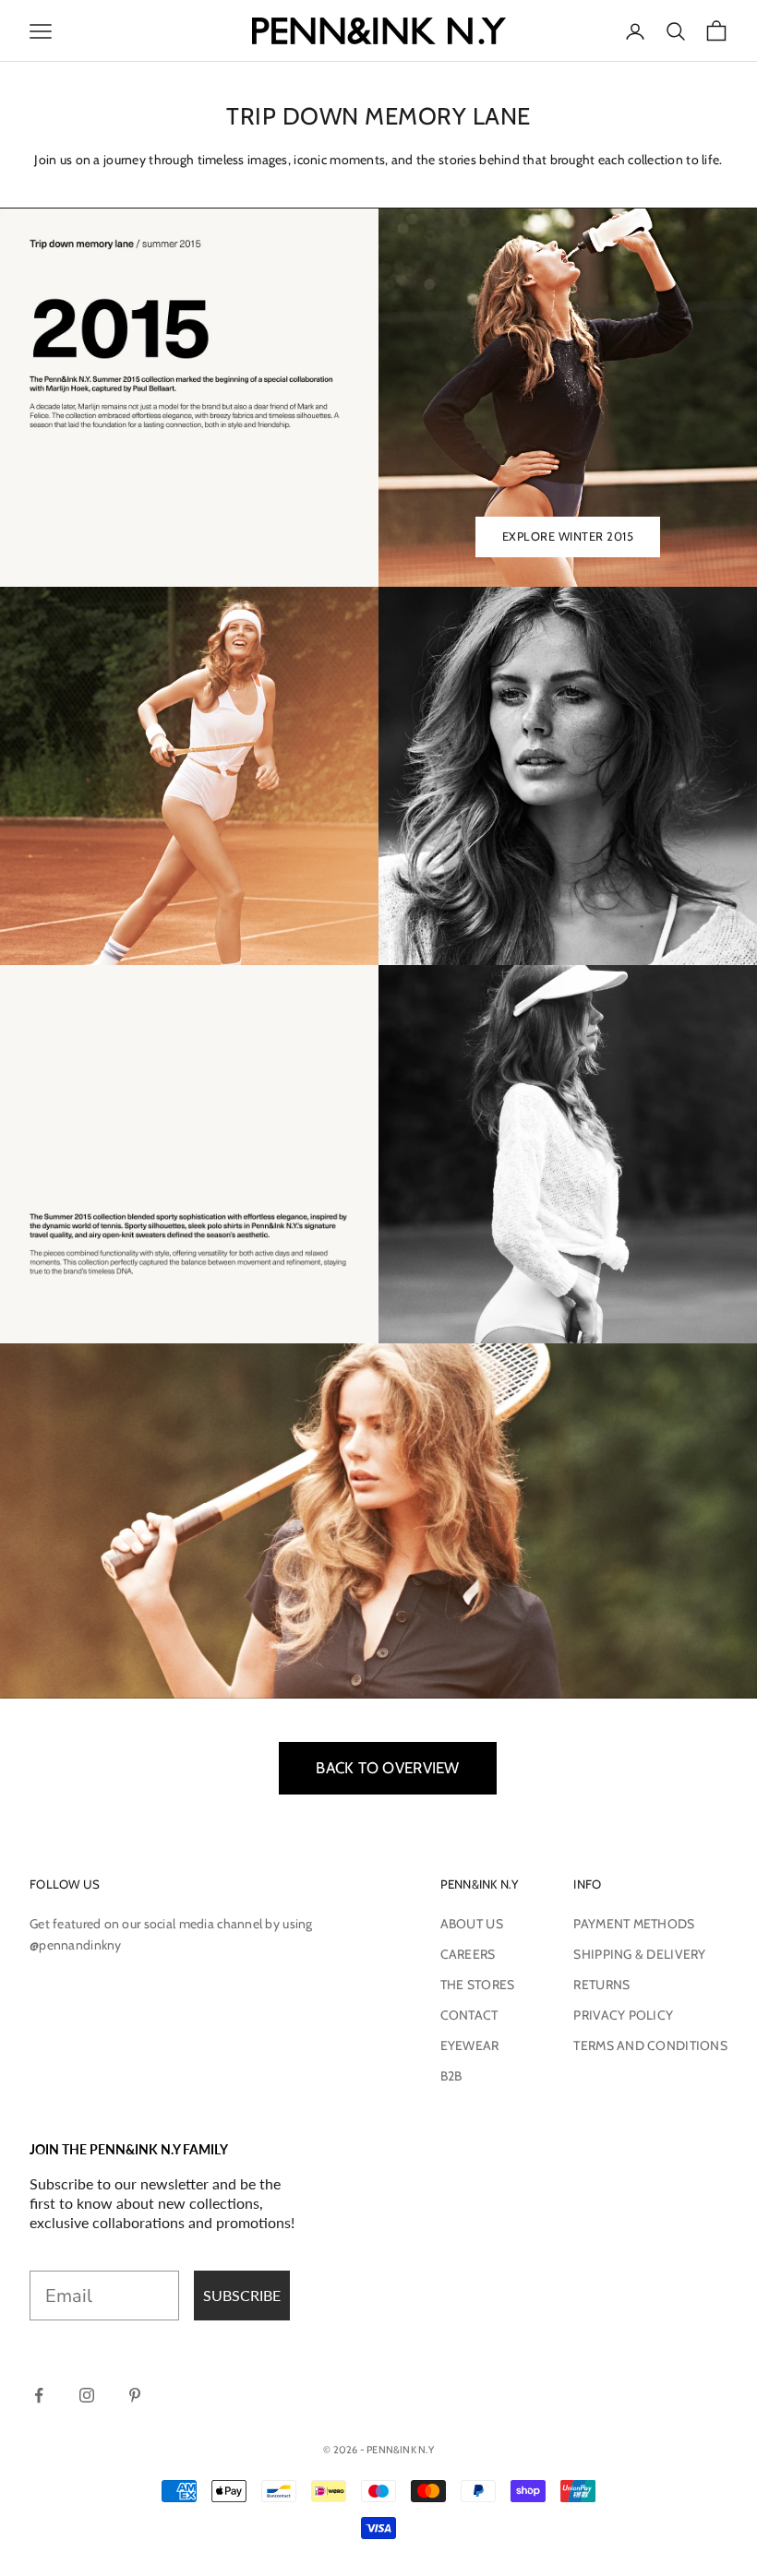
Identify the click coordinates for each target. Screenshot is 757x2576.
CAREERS (468, 1954)
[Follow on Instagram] (87, 2395)
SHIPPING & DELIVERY (639, 1954)
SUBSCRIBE (242, 2295)
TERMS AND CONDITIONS (650, 2045)
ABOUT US (472, 1924)
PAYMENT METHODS (634, 1924)
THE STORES (478, 1985)
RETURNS (601, 1985)
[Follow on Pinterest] (135, 2395)
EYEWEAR (470, 2045)
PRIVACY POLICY (623, 2015)
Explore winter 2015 (568, 536)
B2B (451, 2076)
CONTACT (469, 2015)
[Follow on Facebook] (39, 2395)
